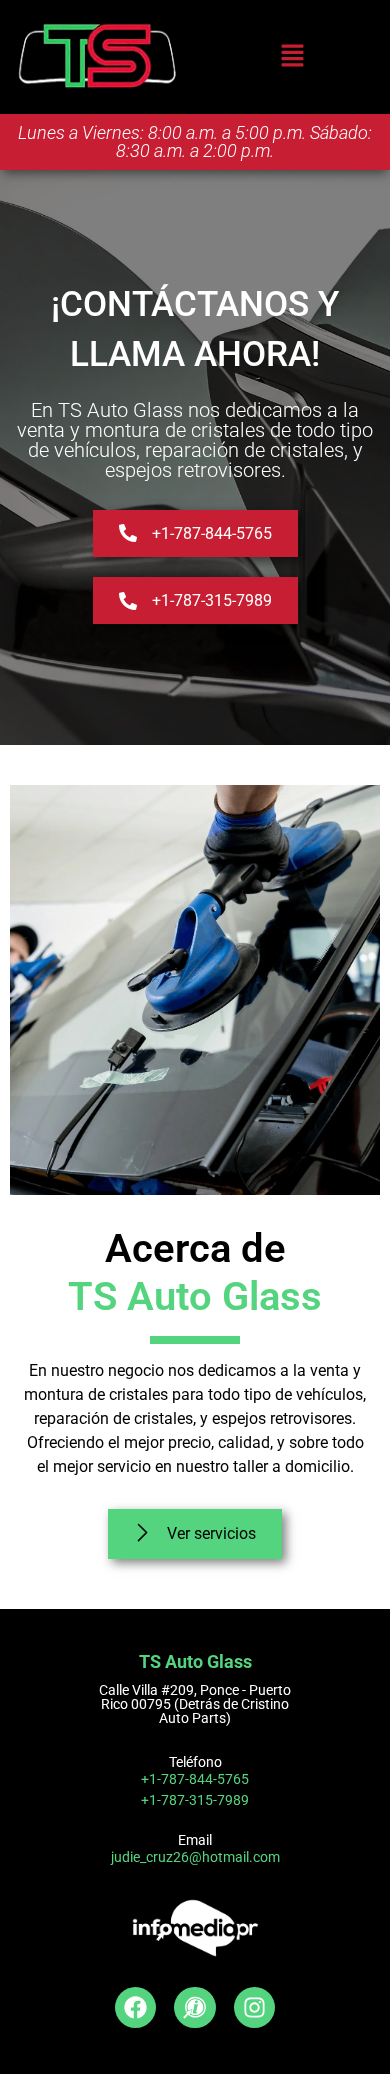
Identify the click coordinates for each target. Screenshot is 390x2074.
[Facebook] (135, 2007)
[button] (292, 56)
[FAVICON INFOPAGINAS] (194, 2007)
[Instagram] (254, 2007)
